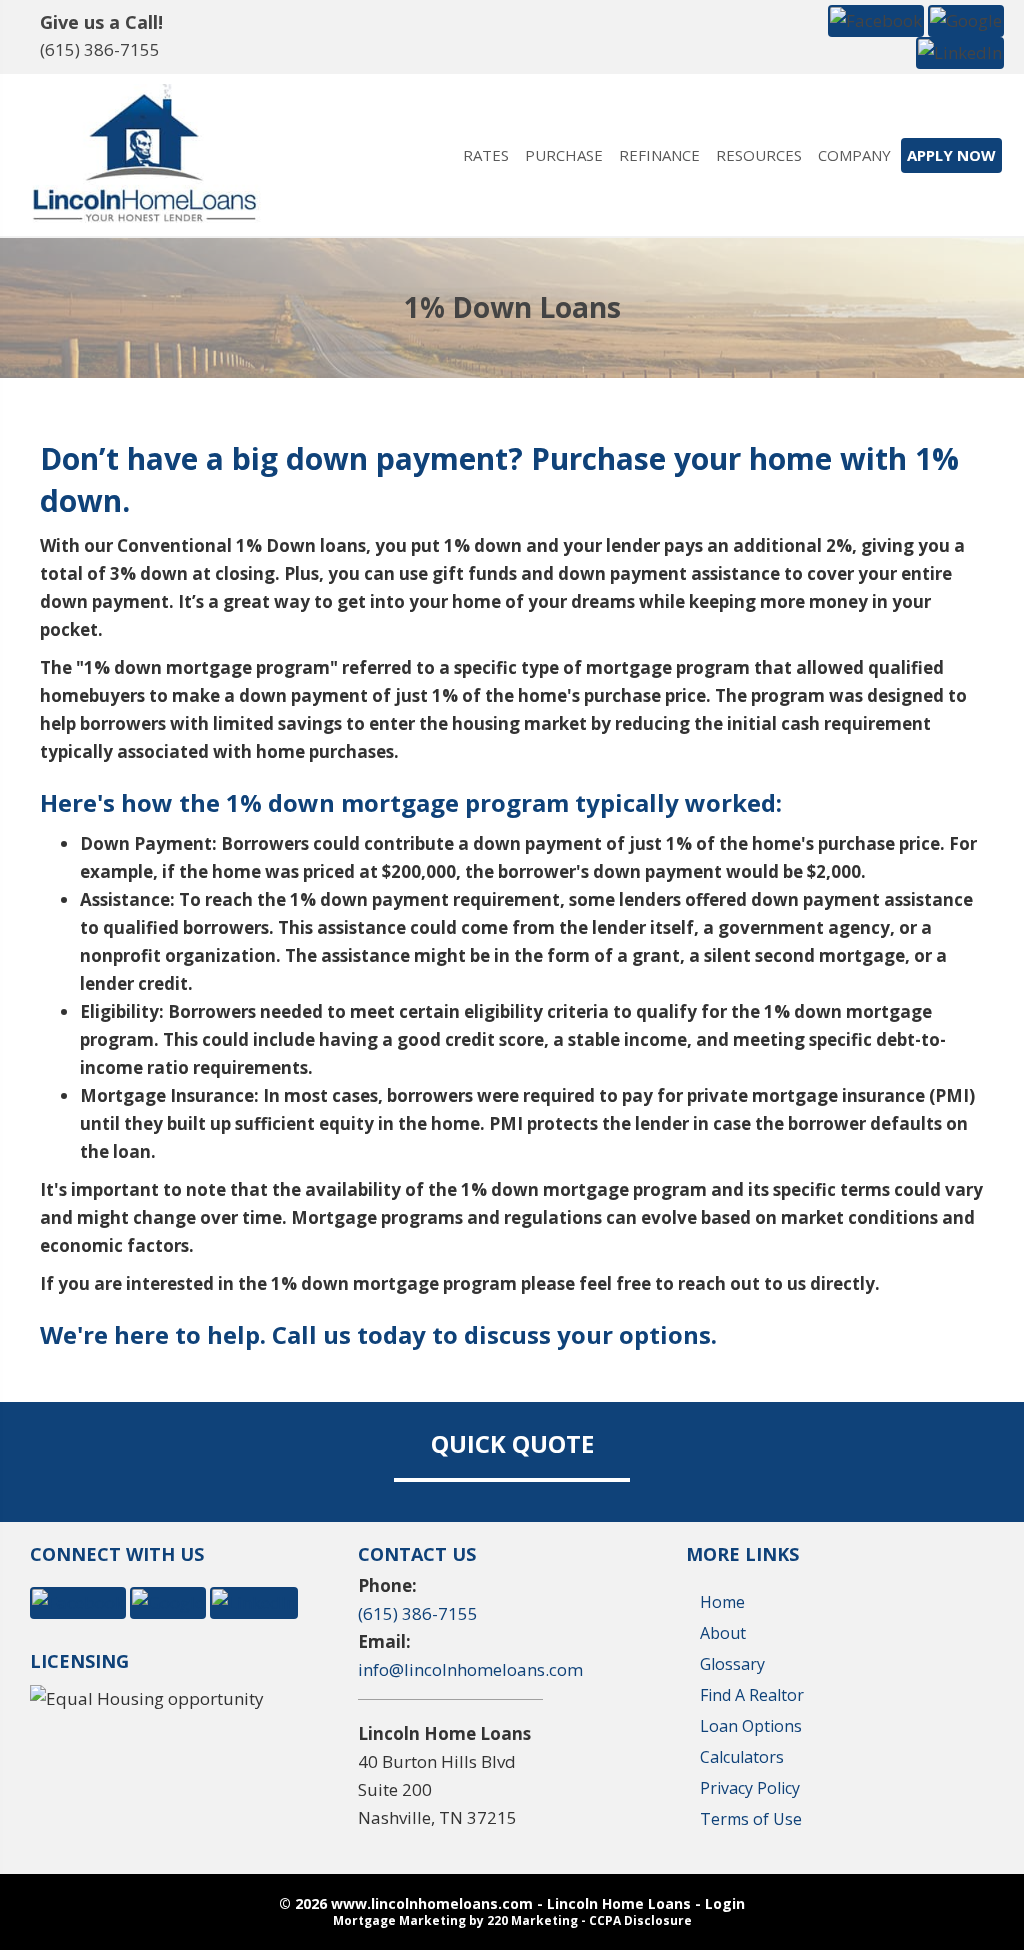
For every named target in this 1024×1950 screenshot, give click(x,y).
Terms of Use (751, 1819)
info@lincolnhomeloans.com (470, 1669)
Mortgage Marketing (399, 1920)
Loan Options (751, 1726)
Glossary (732, 1664)
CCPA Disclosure (640, 1920)
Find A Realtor (752, 1695)
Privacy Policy (750, 1788)
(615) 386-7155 (100, 49)
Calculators (742, 1757)
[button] (876, 19)
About (723, 1633)
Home (722, 1602)
